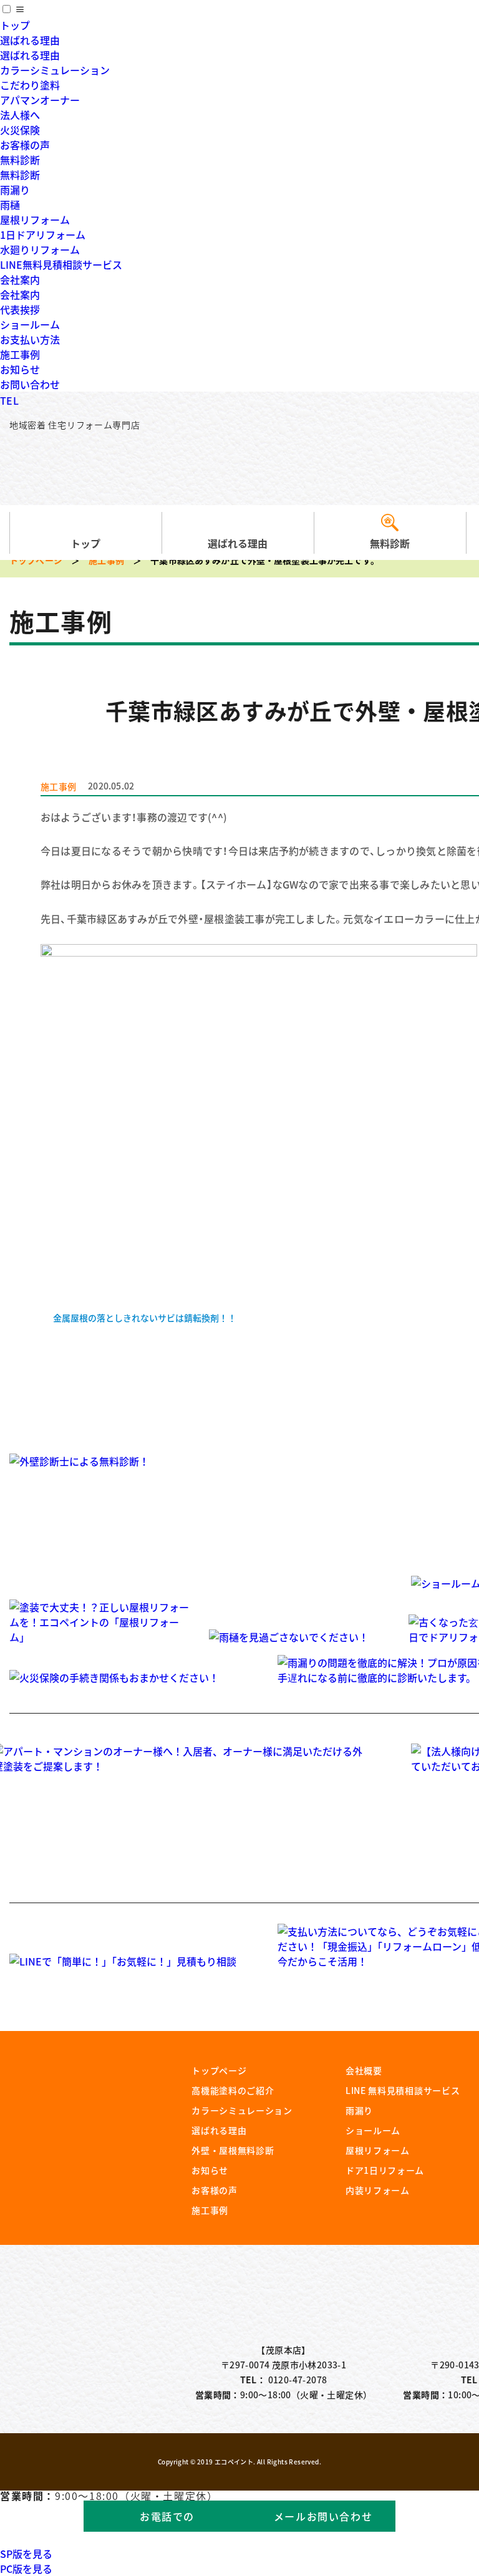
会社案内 (20, 279)
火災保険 (20, 130)
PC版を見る (26, 2569)
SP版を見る (26, 2554)
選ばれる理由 (30, 40)
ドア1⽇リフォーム (385, 2170)
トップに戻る (435, 2539)
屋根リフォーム (35, 219)
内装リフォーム (378, 2190)
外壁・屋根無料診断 (233, 2150)
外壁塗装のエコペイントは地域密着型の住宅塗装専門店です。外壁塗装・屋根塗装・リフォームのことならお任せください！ (107, 466)
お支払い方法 (30, 339)
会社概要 (364, 2070)
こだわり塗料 (30, 85)
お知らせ (20, 369)
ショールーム (30, 324)
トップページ (36, 560)
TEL (9, 400)
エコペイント (234, 2462)
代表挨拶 (20, 309)
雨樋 (10, 205)
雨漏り (15, 190)
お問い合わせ (30, 384)
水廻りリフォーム (40, 249)
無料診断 (20, 160)
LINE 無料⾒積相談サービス (403, 2090)
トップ (15, 25)
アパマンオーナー (40, 100)
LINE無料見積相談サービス (61, 264)
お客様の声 (25, 145)
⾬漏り (359, 2110)
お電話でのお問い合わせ (167, 2520)
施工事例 (20, 354)
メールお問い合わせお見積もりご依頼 (323, 2520)
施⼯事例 (210, 2210)
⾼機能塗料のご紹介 (233, 2090)
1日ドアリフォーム (43, 234)
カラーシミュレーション (55, 70)
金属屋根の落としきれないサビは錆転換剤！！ (145, 1318)
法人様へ (20, 115)
